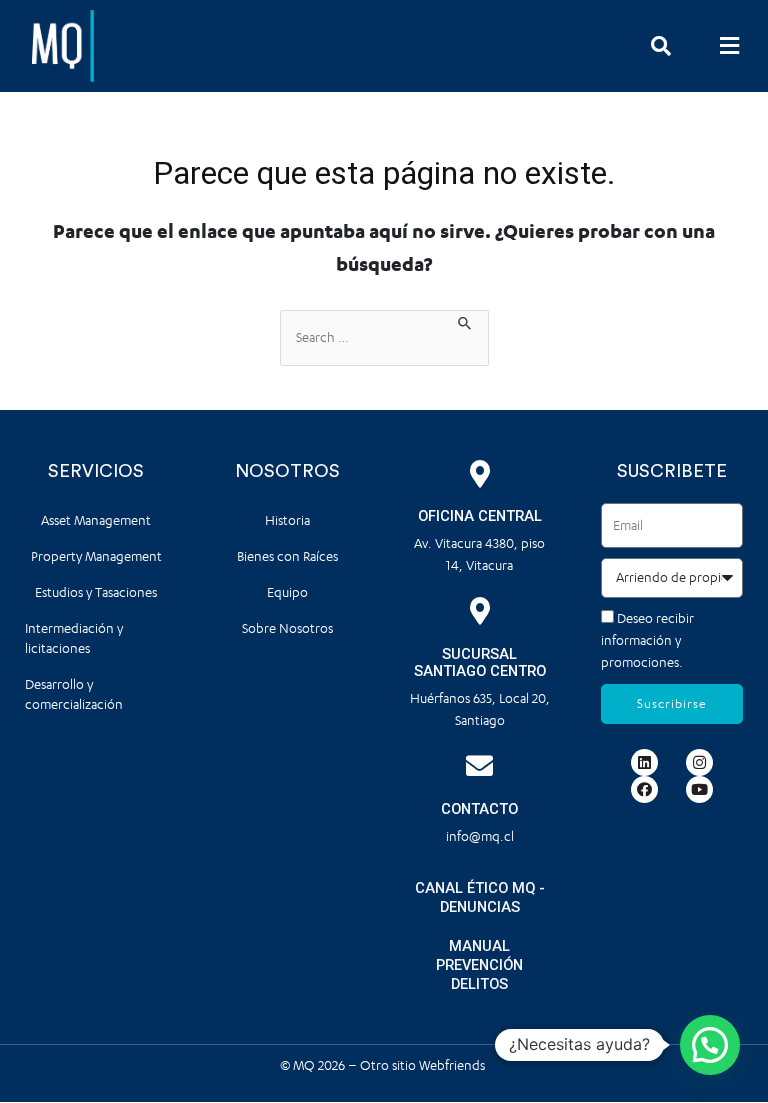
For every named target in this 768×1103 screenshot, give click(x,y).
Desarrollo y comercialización (74, 694)
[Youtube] (699, 789)
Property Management (96, 556)
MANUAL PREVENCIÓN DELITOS (479, 965)
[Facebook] (644, 789)
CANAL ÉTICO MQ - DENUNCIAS (480, 897)
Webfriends (453, 1065)
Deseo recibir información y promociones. (647, 640)
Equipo (287, 592)
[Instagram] (699, 762)
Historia (287, 520)
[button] (730, 45)
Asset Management (96, 520)
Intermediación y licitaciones (74, 638)
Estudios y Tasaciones (96, 592)
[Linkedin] (644, 762)
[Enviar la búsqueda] (465, 321)
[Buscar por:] (384, 338)
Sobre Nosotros (287, 628)
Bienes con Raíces (287, 556)
